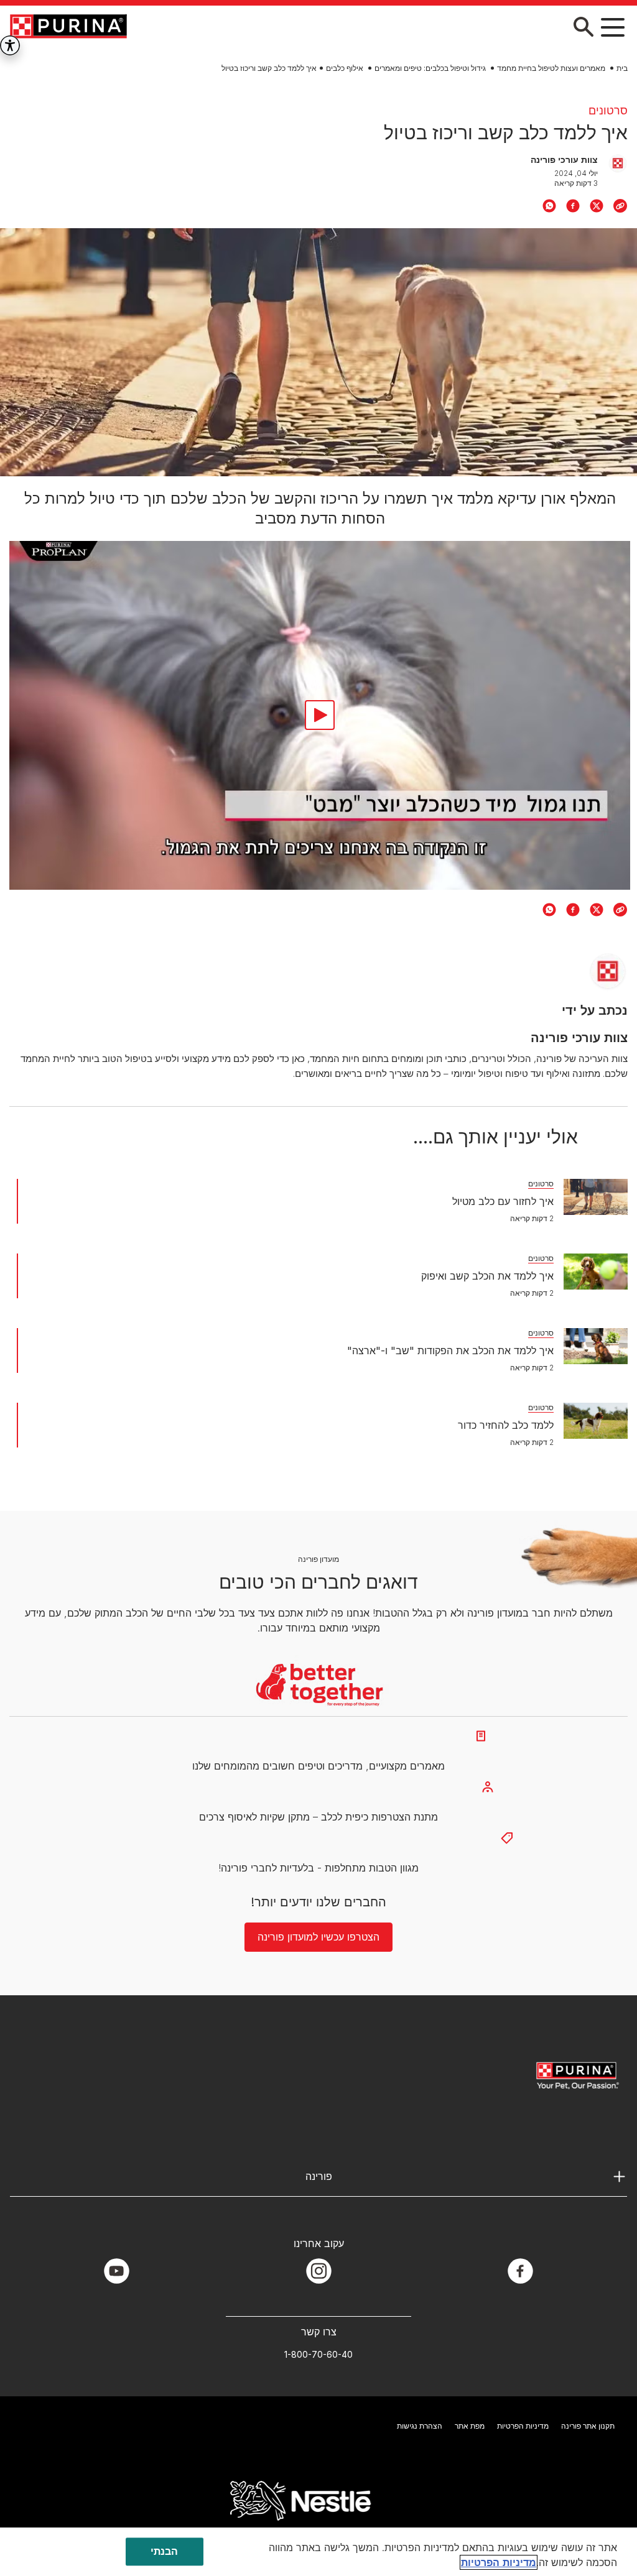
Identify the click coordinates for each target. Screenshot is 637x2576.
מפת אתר (470, 2426)
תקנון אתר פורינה (588, 2426)
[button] (613, 27)
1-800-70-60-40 (318, 2354)
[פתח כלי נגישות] (10, 45)
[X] (597, 206)
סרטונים (608, 110)
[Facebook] (573, 206)
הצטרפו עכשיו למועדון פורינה (318, 1937)
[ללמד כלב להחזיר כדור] (596, 1421)
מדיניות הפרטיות (523, 2426)
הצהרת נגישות (420, 2426)
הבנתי (165, 2551)
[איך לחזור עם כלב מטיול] (596, 1197)
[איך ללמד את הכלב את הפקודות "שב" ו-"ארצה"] (596, 1346)
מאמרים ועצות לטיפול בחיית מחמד (551, 68)
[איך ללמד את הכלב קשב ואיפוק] (596, 1272)
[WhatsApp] (549, 206)
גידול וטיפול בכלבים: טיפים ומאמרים (430, 68)
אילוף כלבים (345, 68)
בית (622, 68)
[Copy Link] (620, 206)
